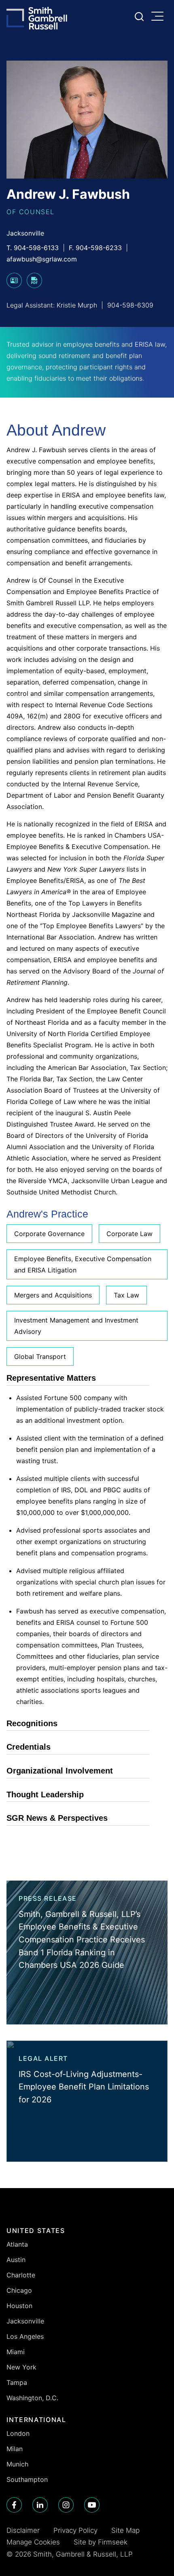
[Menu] (159, 17)
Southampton (27, 2479)
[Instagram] (66, 2505)
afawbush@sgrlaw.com (42, 259)
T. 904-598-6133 (33, 248)
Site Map (125, 2530)
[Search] (139, 17)
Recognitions (32, 1723)
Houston (19, 2306)
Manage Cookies (33, 2542)
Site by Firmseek (101, 2542)
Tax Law (126, 1295)
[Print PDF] (34, 286)
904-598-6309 (130, 305)
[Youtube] (92, 2505)
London (18, 2433)
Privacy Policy (75, 2530)
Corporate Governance (49, 1234)
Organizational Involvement (60, 1771)
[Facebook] (14, 2505)
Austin (16, 2260)
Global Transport (40, 1356)
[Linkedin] (40, 2505)
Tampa (17, 2382)
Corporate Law (129, 1234)
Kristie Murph (77, 305)
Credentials (29, 1747)
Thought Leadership (45, 1795)
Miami (16, 2352)
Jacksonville (25, 233)
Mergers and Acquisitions (53, 1295)
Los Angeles (25, 2336)
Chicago (19, 2290)
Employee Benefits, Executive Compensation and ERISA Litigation (83, 1264)
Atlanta (17, 2244)
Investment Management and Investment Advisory (76, 1326)
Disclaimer (23, 2530)
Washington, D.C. (32, 2398)
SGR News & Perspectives (57, 1818)
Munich (17, 2464)
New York (21, 2367)
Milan (15, 2449)
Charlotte (21, 2275)
